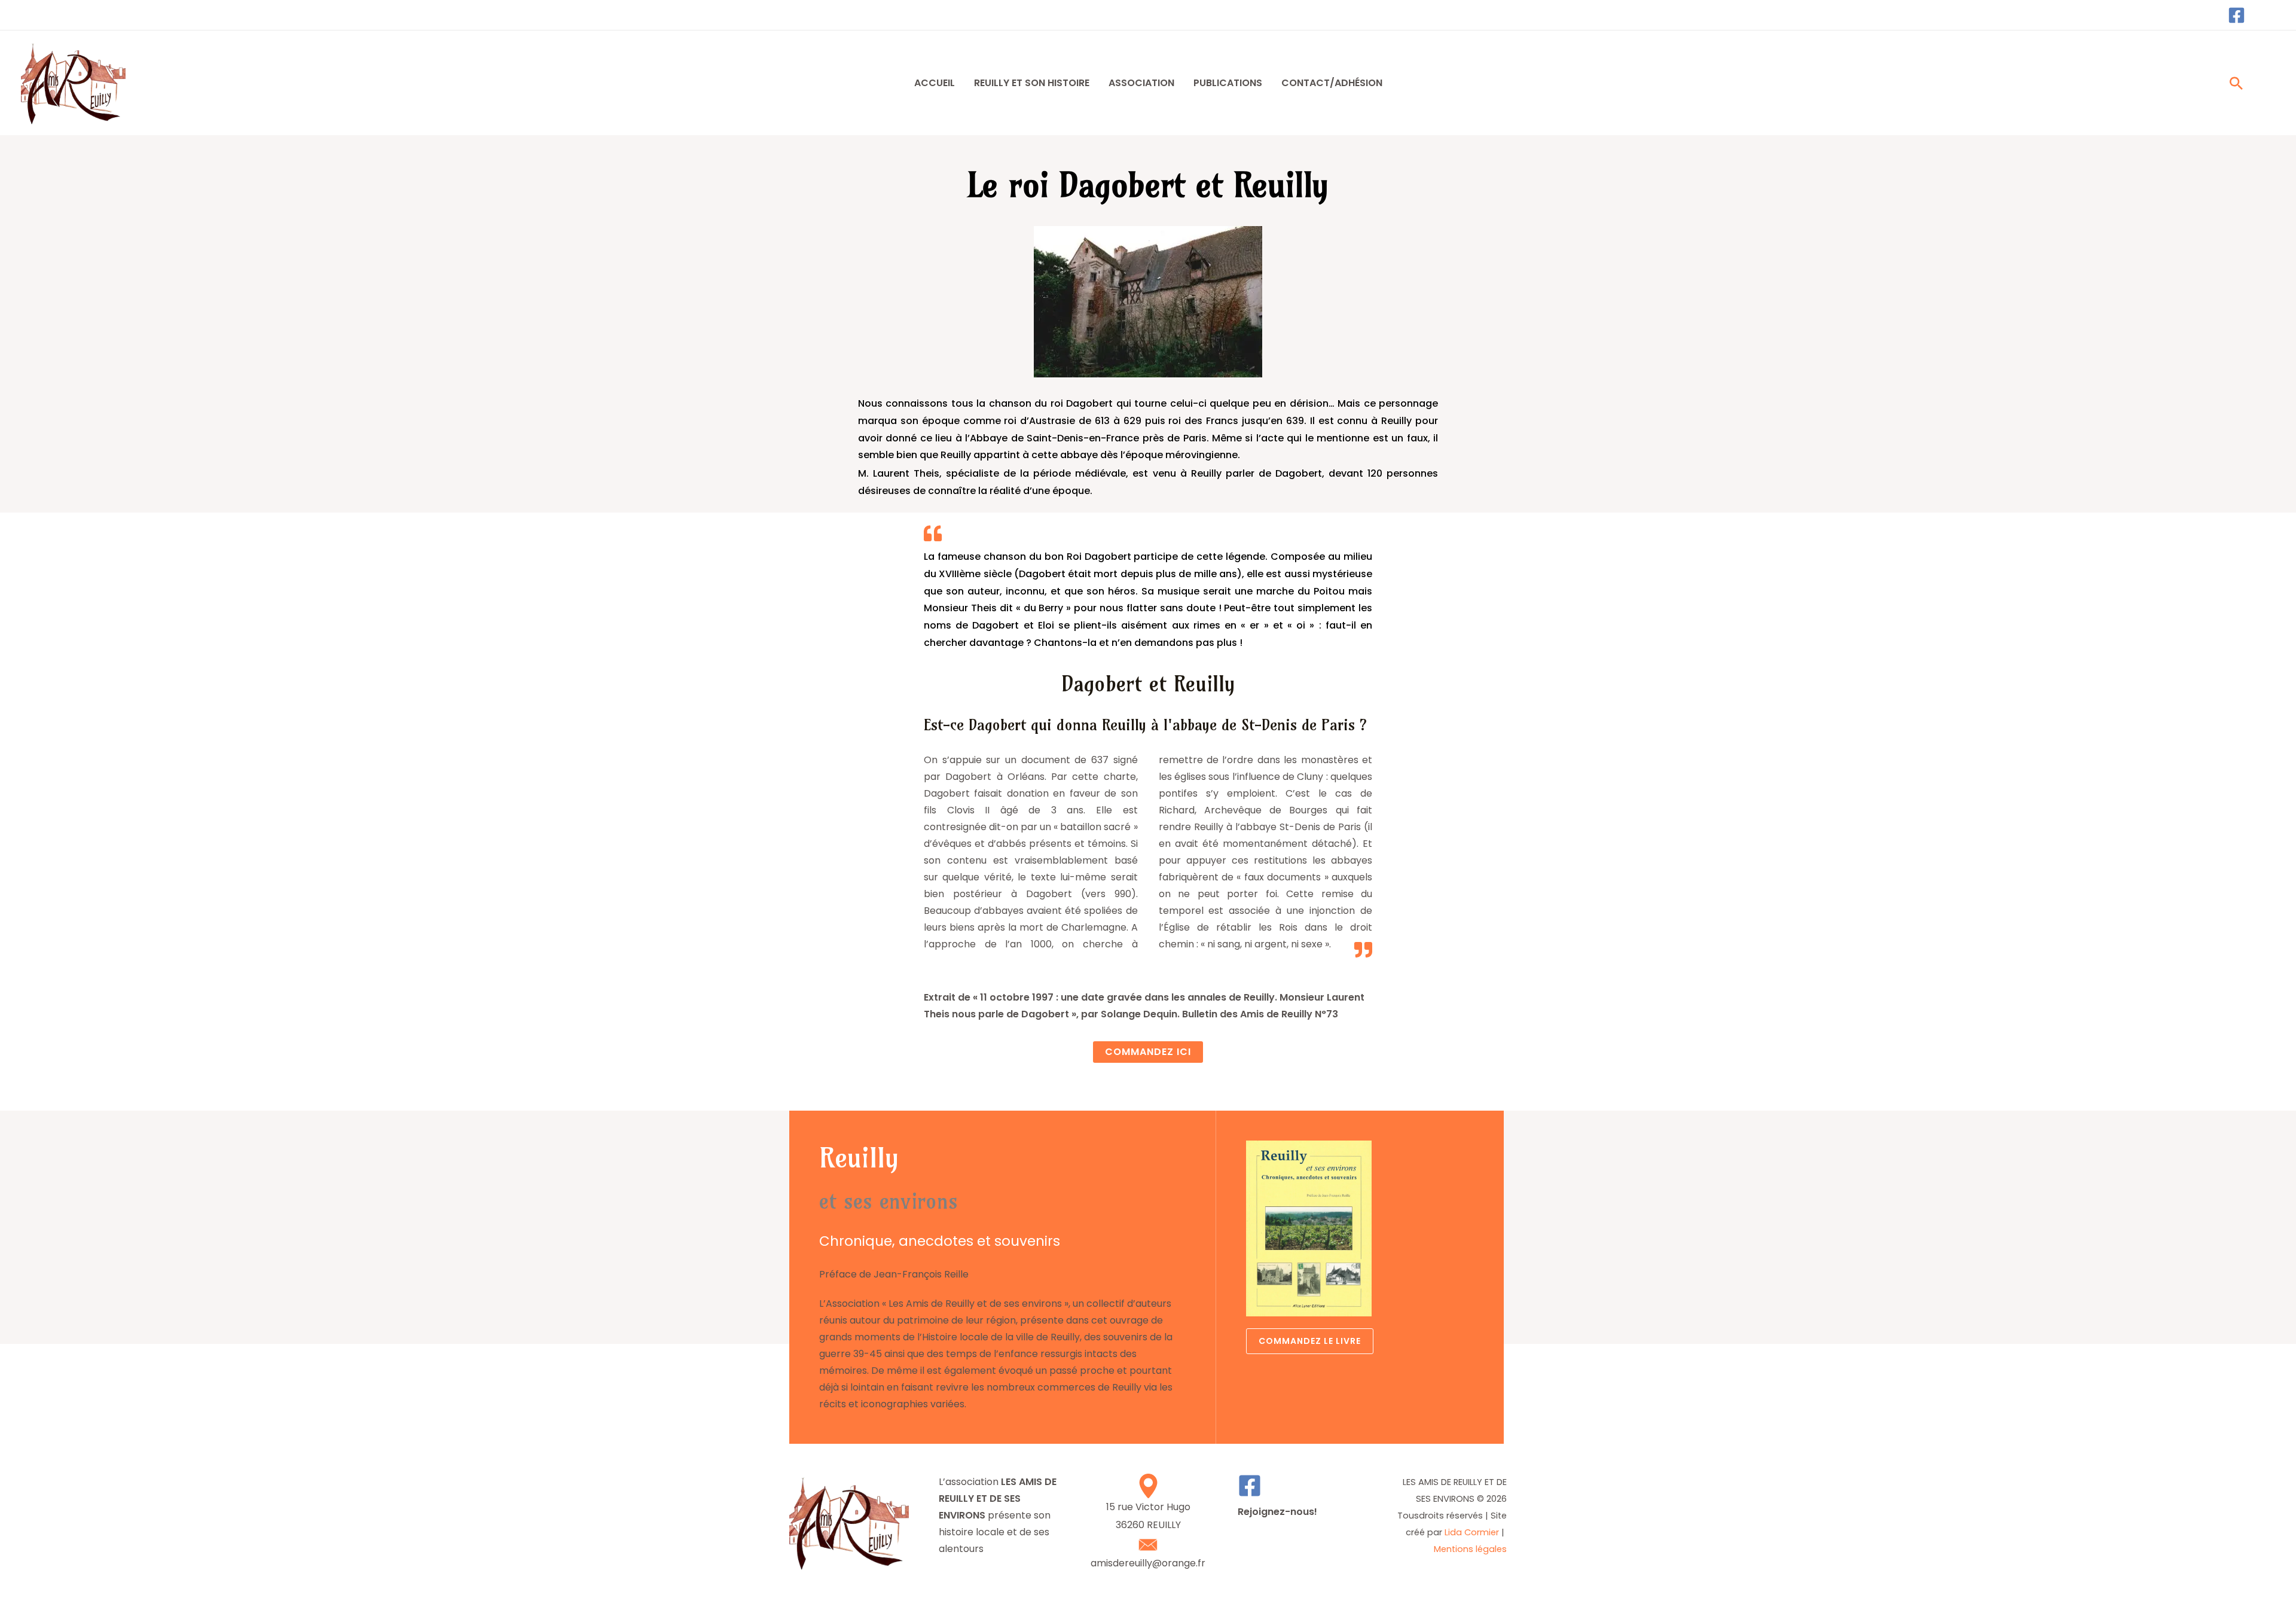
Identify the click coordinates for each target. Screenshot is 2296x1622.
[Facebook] (2237, 15)
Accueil (935, 83)
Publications (1228, 83)
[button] (2236, 83)
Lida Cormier (1472, 1532)
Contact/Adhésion (1332, 83)
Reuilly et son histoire (1032, 83)
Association (1141, 83)
